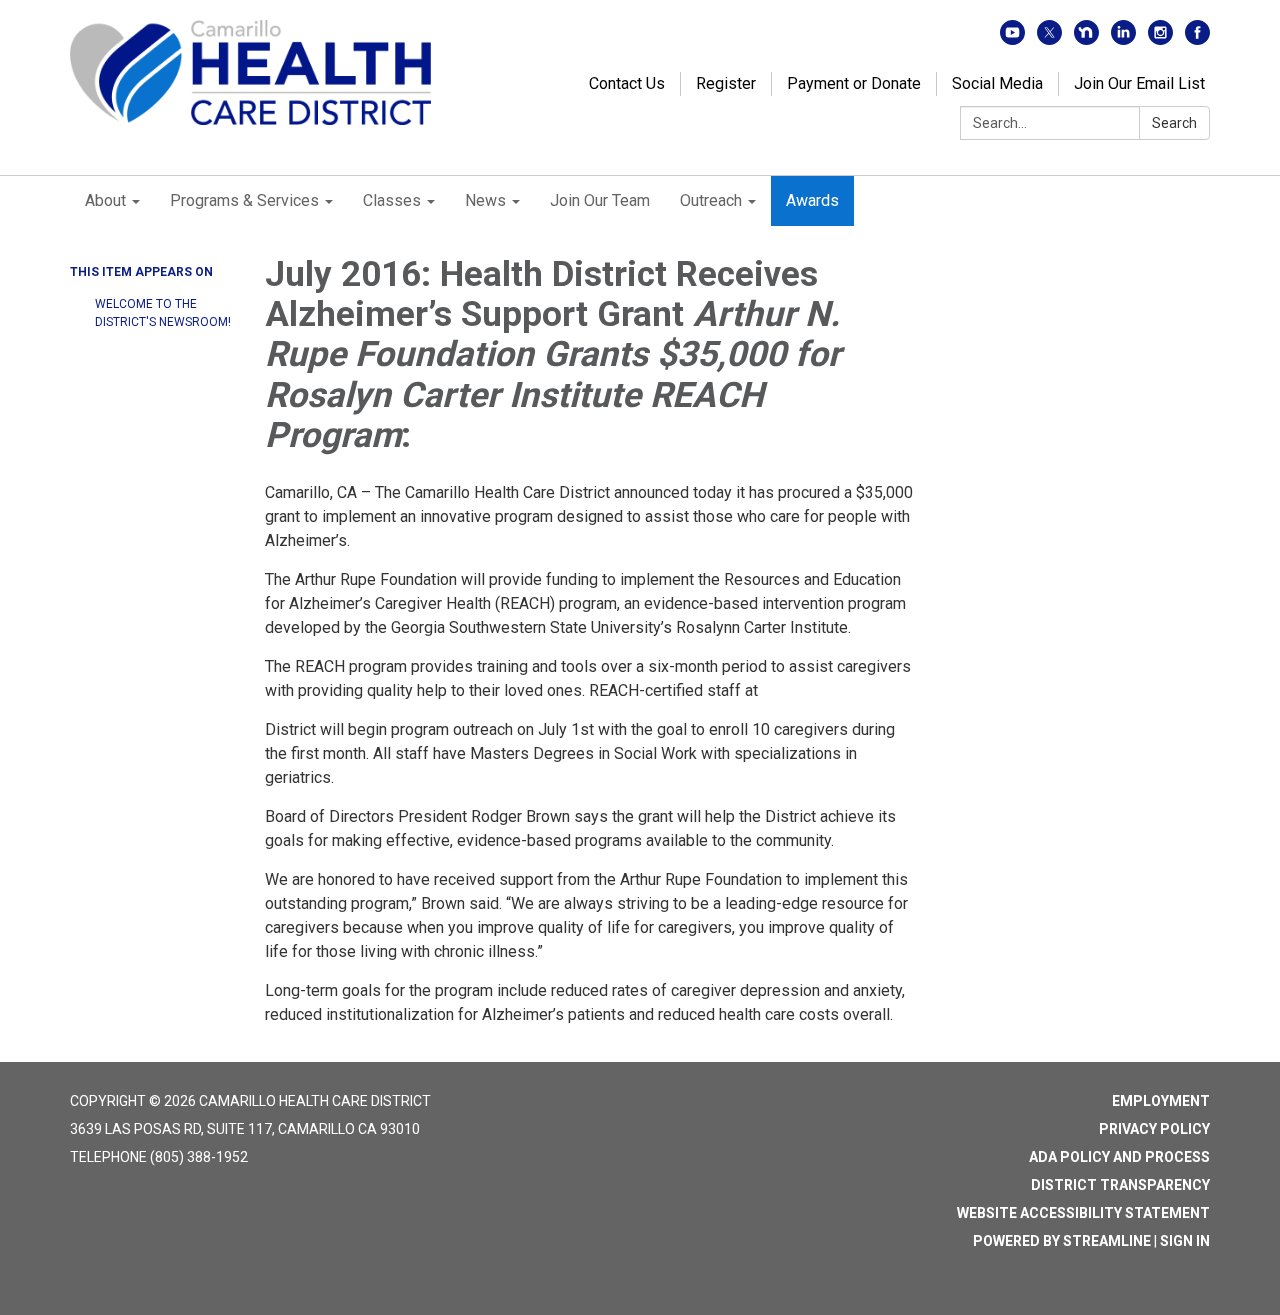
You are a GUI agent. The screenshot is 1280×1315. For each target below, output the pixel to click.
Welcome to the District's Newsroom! (163, 313)
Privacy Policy (1154, 1129)
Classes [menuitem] (392, 200)
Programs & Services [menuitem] (244, 200)
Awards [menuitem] (812, 200)
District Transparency (1120, 1185)
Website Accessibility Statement (1083, 1213)
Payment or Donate (854, 83)
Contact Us (627, 83)
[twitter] (1049, 39)
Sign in (1185, 1241)
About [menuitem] (105, 200)
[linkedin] (1123, 39)
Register (726, 83)
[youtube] (1012, 39)
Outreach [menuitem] (711, 200)
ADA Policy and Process (1119, 1157)
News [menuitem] (485, 200)
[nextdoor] (1086, 39)
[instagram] (1160, 39)
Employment (1161, 1101)
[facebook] (1197, 39)
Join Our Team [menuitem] (600, 200)
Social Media (997, 83)
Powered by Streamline (1062, 1241)
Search (1174, 123)
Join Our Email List (1139, 83)
